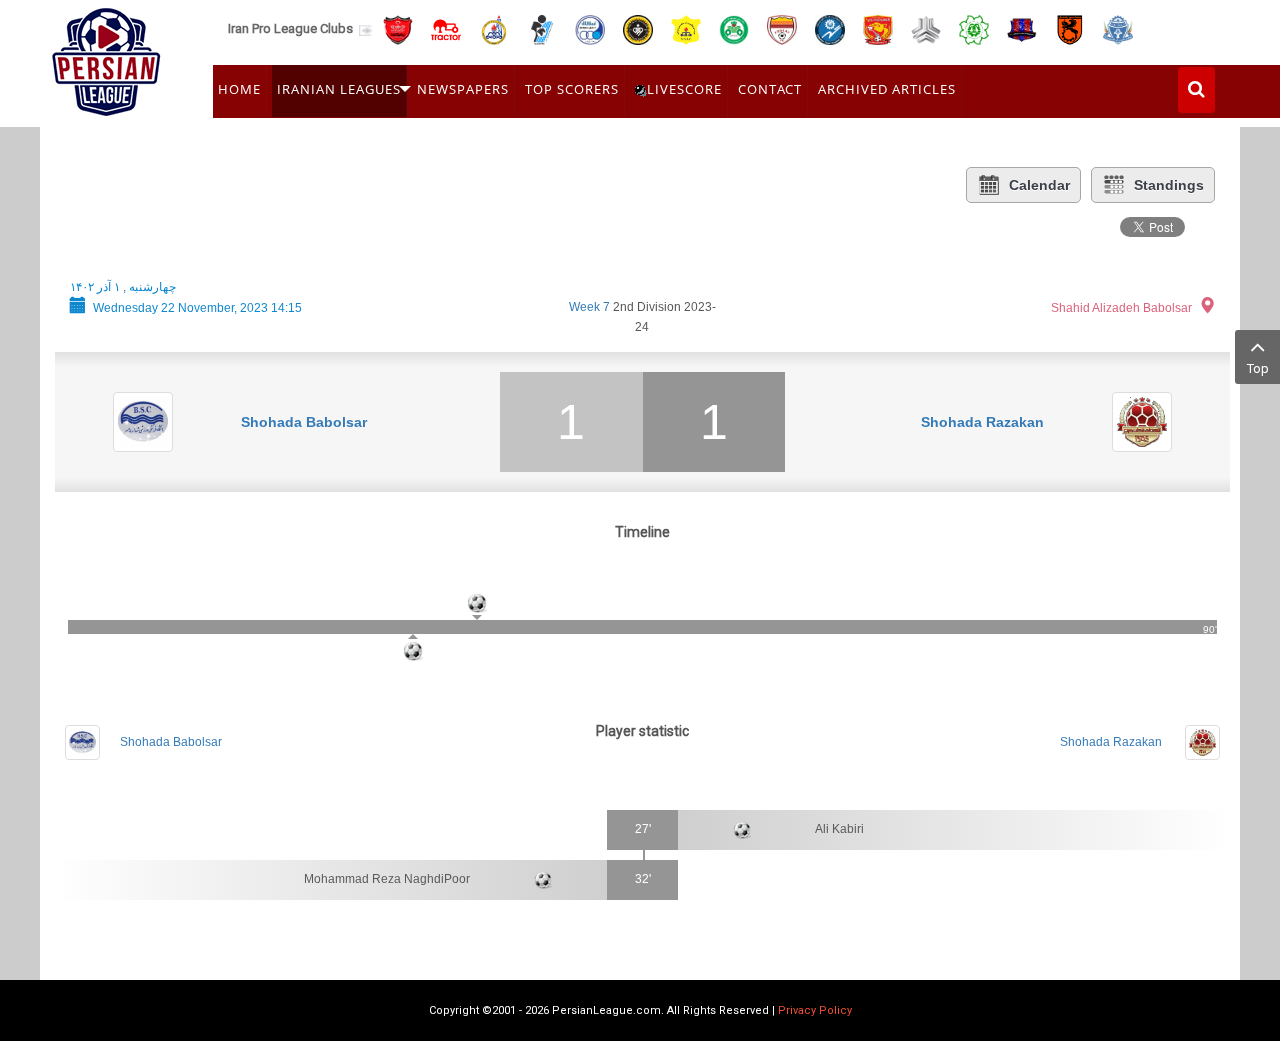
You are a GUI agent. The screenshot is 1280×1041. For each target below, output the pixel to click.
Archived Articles (887, 89)
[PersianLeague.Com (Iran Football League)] (106, 57)
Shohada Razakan (982, 422)
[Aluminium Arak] (1118, 28)
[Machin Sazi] (974, 28)
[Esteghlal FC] (590, 28)
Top (1258, 368)
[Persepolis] (398, 28)
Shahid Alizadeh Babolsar (1121, 308)
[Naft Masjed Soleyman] (494, 28)
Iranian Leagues (339, 89)
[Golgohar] (830, 28)
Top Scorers (572, 89)
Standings (1169, 185)
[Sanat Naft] (686, 28)
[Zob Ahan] (734, 28)
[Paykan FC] (542, 28)
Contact (770, 89)
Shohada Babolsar (304, 422)
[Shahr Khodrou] (878, 28)
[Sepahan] (638, 28)
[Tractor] (446, 28)
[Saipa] (926, 29)
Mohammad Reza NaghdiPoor (387, 879)
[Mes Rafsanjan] (1070, 28)
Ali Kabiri (839, 829)
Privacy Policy (815, 1010)
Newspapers (463, 89)
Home (239, 89)
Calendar (1039, 185)
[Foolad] (782, 28)
